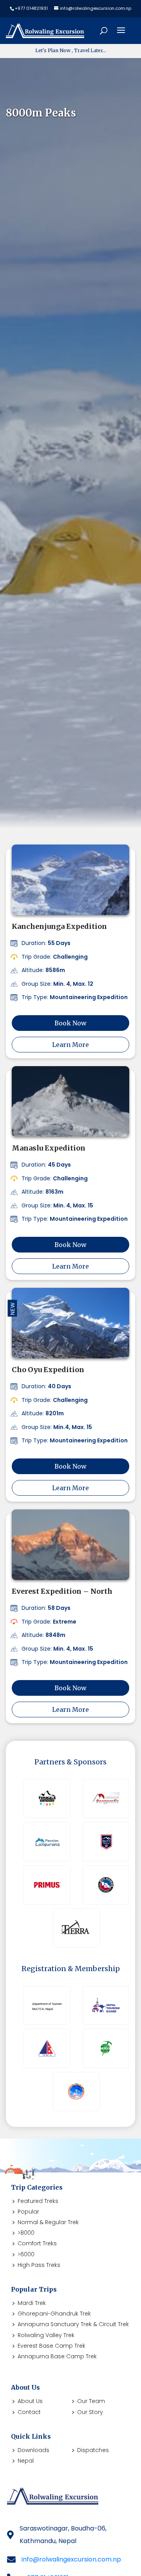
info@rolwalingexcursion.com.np (71, 2559)
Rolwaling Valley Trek (46, 2335)
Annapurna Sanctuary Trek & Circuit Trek (73, 2324)
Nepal (26, 2461)
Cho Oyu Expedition (48, 1370)
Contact (29, 2412)
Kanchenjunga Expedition (59, 926)
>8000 (26, 2233)
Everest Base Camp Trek (52, 2346)
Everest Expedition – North (62, 1591)
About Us (30, 2401)
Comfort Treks (37, 2243)
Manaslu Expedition (49, 1148)
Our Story (90, 2412)
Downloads (33, 2450)
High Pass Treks (39, 2265)
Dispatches (93, 2450)
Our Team (91, 2401)
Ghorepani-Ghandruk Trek (54, 2314)
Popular (28, 2212)
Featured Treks (38, 2201)
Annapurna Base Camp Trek (57, 2356)
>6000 (26, 2254)
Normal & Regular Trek (48, 2222)
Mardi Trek (32, 2303)
